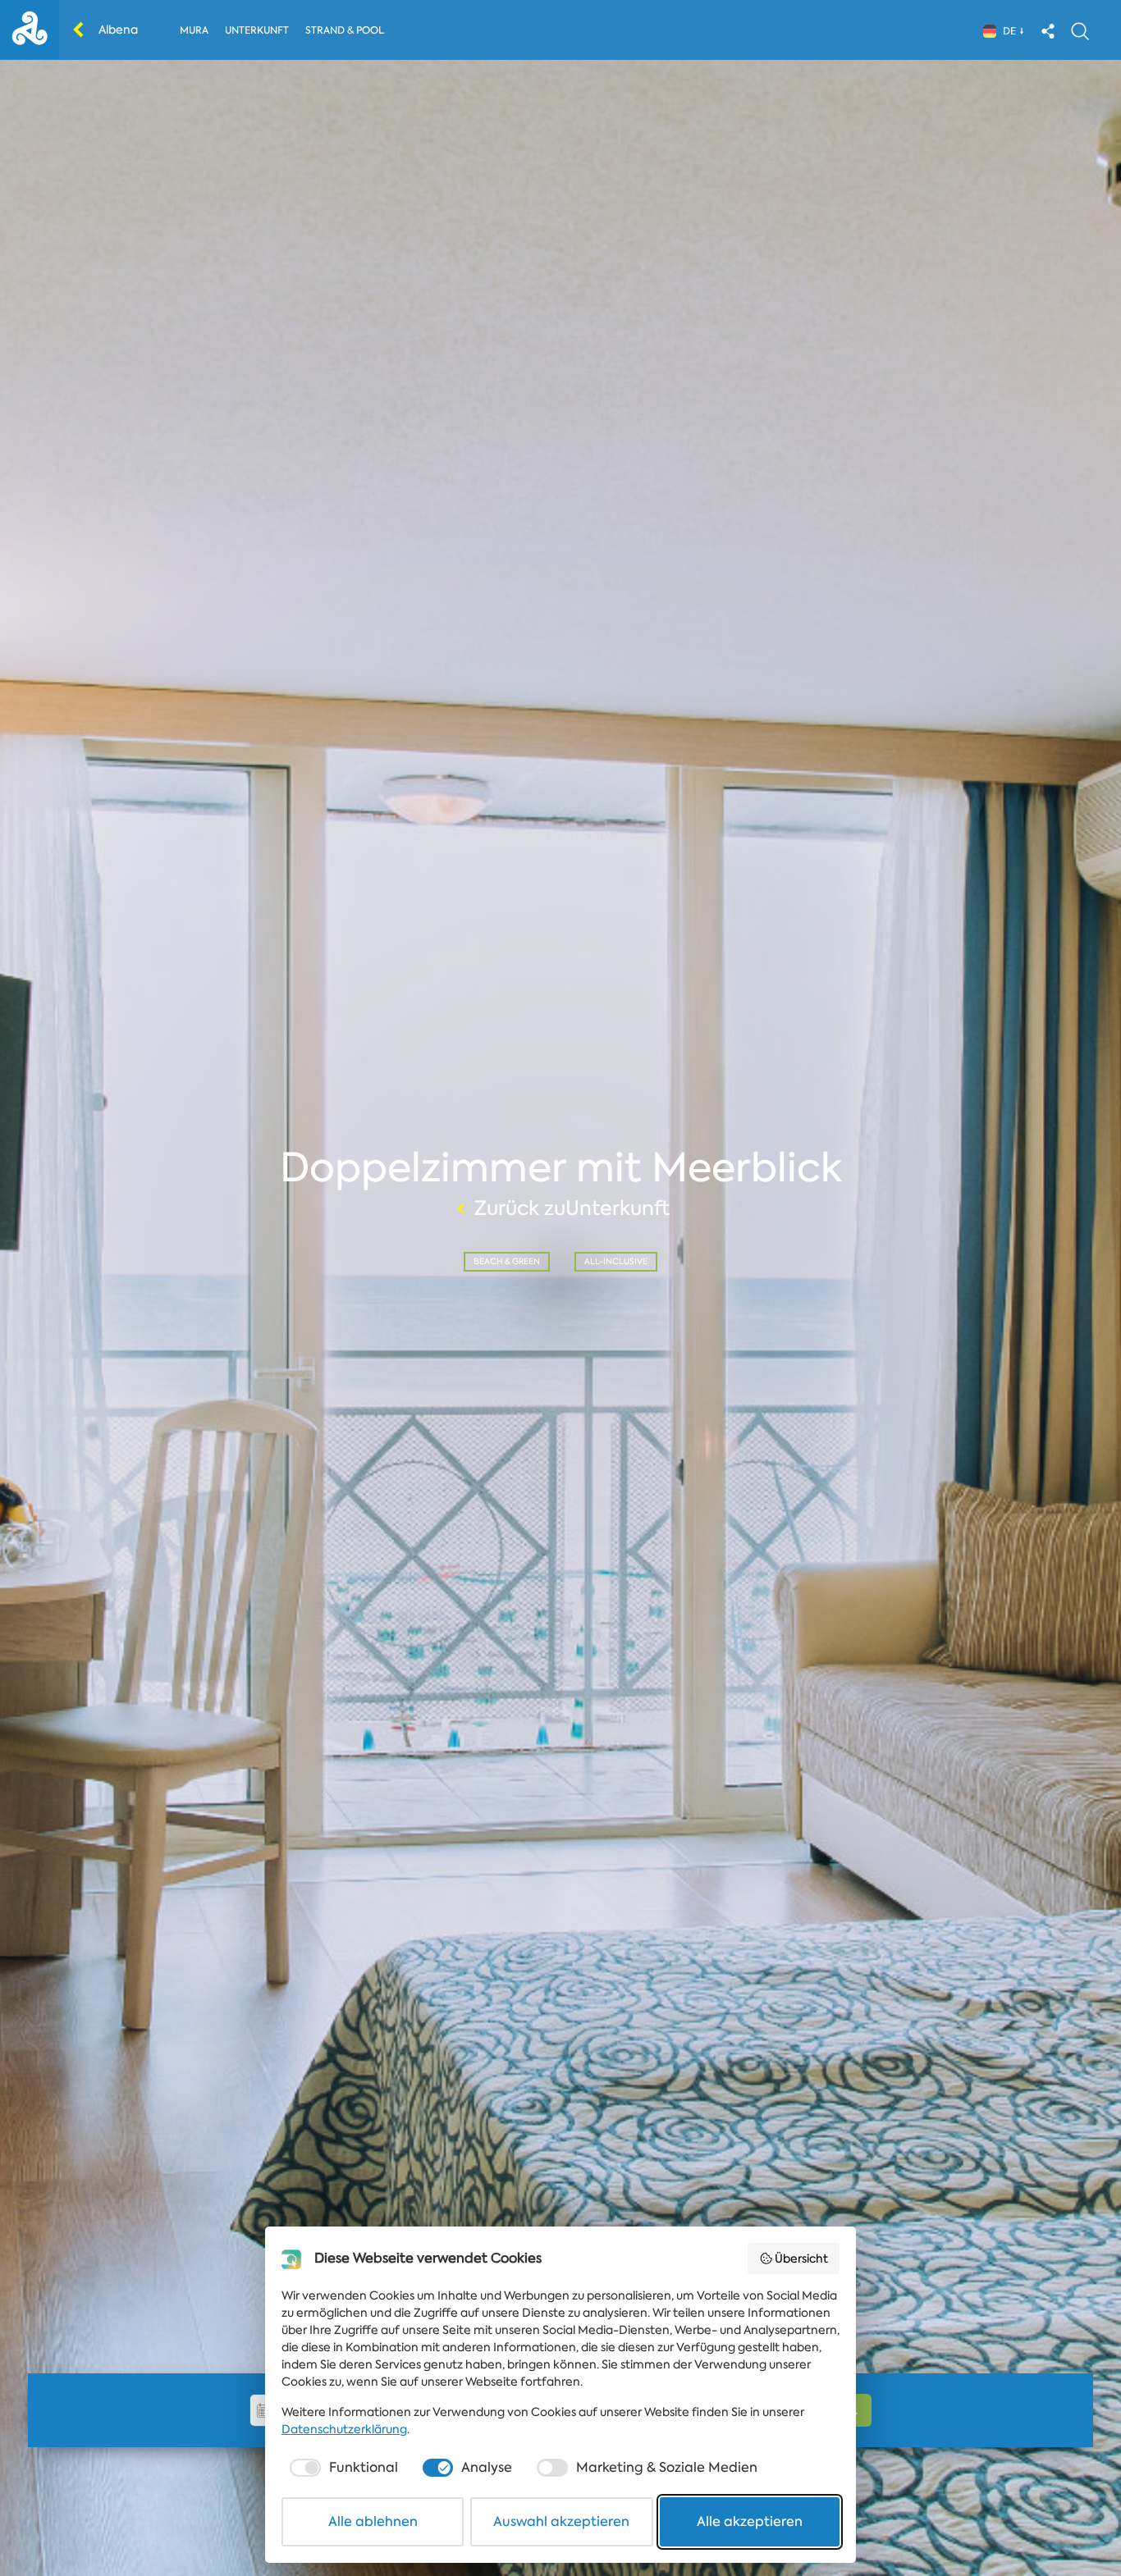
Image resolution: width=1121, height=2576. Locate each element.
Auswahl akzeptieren (561, 2521)
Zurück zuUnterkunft (572, 1208)
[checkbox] (342, 2468)
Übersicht (801, 2259)
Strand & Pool (345, 30)
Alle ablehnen (373, 2521)
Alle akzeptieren (750, 2521)
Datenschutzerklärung (344, 2429)
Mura (194, 30)
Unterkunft (257, 30)
